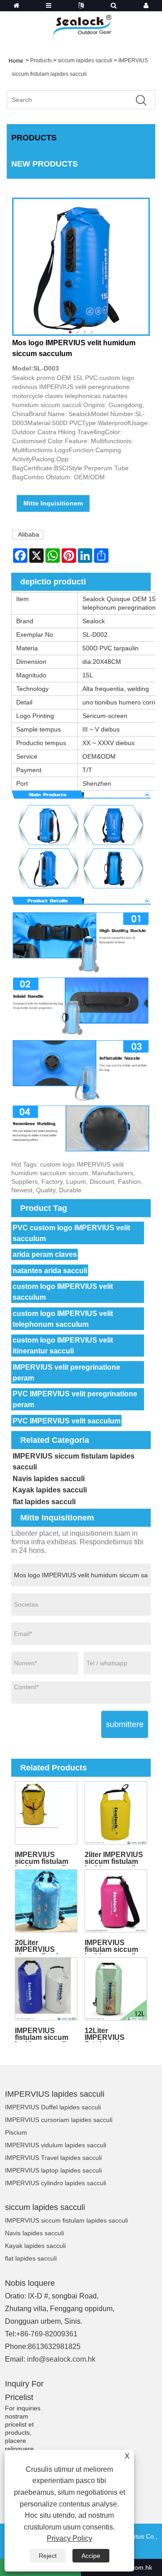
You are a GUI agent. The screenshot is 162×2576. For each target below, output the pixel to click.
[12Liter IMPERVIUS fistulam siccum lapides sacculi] (116, 1989)
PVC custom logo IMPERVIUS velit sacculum (71, 1233)
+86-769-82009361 (47, 2334)
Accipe (91, 2556)
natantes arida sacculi (50, 1271)
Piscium (16, 2132)
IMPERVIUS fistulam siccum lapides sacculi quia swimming (42, 2034)
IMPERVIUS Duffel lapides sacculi (53, 2107)
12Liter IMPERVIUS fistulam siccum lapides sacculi (111, 2034)
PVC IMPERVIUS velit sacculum (67, 1421)
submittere (125, 1724)
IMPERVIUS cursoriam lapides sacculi (59, 2120)
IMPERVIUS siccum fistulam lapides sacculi (74, 1462)
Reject (48, 2556)
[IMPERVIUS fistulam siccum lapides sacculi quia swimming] (46, 1989)
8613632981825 (54, 2347)
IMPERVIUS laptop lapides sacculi (53, 2170)
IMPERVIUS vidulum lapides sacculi (56, 2145)
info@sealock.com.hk (61, 2359)
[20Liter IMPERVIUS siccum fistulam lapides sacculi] (46, 1901)
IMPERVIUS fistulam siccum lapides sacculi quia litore (111, 1946)
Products (41, 60)
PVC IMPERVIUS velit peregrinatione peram (75, 1399)
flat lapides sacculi (44, 1502)
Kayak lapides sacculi (50, 1490)
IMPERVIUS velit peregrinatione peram (66, 1373)
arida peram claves (45, 1254)
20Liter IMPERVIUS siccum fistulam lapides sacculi (42, 1946)
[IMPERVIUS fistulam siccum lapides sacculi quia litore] (116, 1901)
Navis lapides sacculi (49, 1479)
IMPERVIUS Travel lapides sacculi (53, 2158)
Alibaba (29, 534)
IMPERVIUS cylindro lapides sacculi (56, 2183)
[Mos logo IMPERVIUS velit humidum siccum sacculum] (81, 267)
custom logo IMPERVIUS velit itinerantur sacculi (63, 1346)
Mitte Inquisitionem (53, 503)
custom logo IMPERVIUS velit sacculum (63, 1292)
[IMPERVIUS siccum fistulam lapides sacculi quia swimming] (46, 1813)
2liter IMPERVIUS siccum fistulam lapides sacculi (114, 1858)
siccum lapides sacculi (85, 60)
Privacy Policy (70, 2538)
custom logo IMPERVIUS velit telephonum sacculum (63, 1319)
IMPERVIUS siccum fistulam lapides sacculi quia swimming (42, 1858)
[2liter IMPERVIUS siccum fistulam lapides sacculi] (116, 1813)
